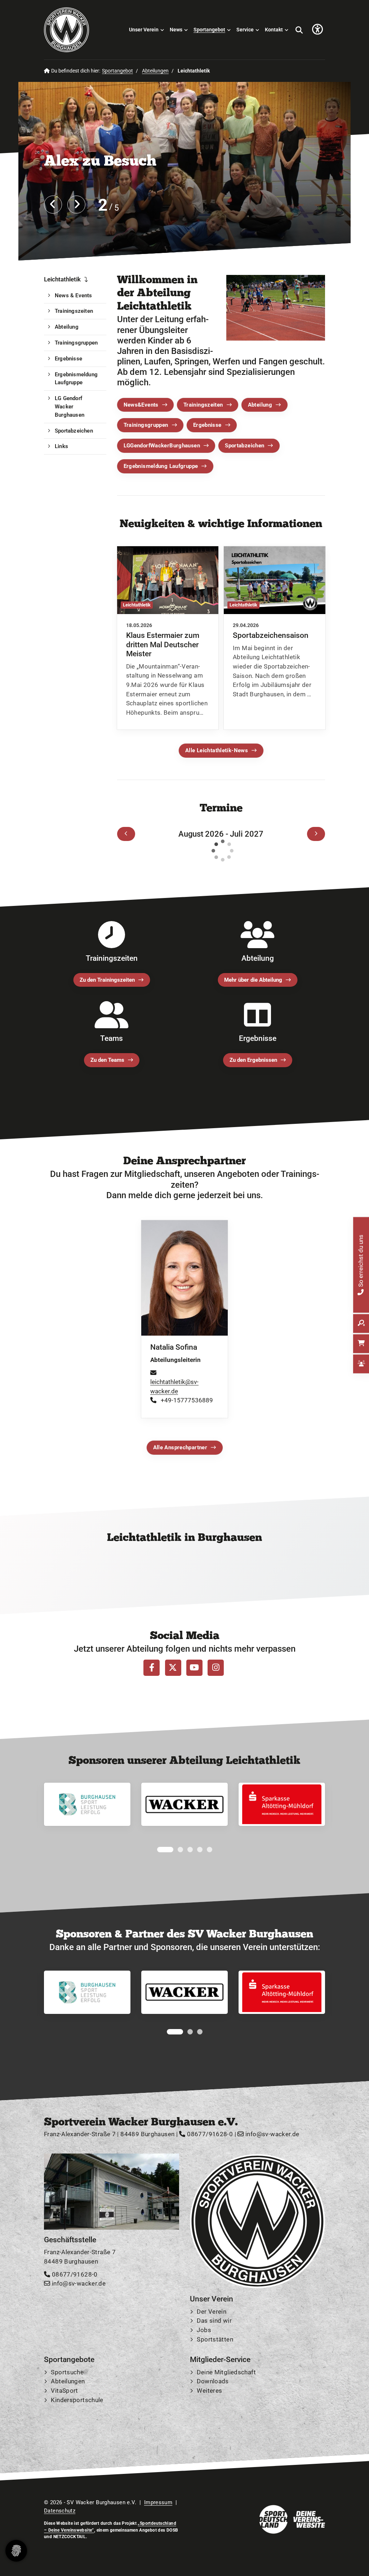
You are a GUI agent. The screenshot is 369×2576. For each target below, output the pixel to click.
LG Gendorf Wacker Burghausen (70, 407)
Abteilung (260, 404)
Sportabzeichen (244, 446)
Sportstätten (215, 2339)
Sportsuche (67, 2372)
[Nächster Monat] (316, 834)
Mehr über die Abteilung (253, 980)
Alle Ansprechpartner (180, 1447)
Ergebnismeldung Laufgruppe (161, 466)
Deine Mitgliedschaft (226, 2372)
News (176, 30)
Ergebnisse (207, 425)
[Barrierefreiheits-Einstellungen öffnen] (317, 30)
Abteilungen (155, 71)
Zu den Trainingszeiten (107, 980)
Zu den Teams (107, 1060)
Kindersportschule (77, 2400)
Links (61, 446)
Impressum (158, 2502)
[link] (168, 638)
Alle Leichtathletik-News (217, 750)
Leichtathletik (62, 279)
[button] (160, 1850)
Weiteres (209, 2391)
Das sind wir (214, 2321)
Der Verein (212, 2312)
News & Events (74, 295)
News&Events (141, 404)
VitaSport (64, 2391)
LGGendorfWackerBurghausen (162, 446)
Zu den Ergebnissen (253, 1060)
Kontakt (274, 30)
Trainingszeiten (203, 404)
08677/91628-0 (209, 2134)
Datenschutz (60, 2511)
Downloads (213, 2381)
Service (245, 30)
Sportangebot (209, 30)
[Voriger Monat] (126, 834)
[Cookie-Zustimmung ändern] (16, 2551)
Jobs (204, 2330)
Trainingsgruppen (146, 425)
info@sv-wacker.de (272, 2134)
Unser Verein (144, 30)
